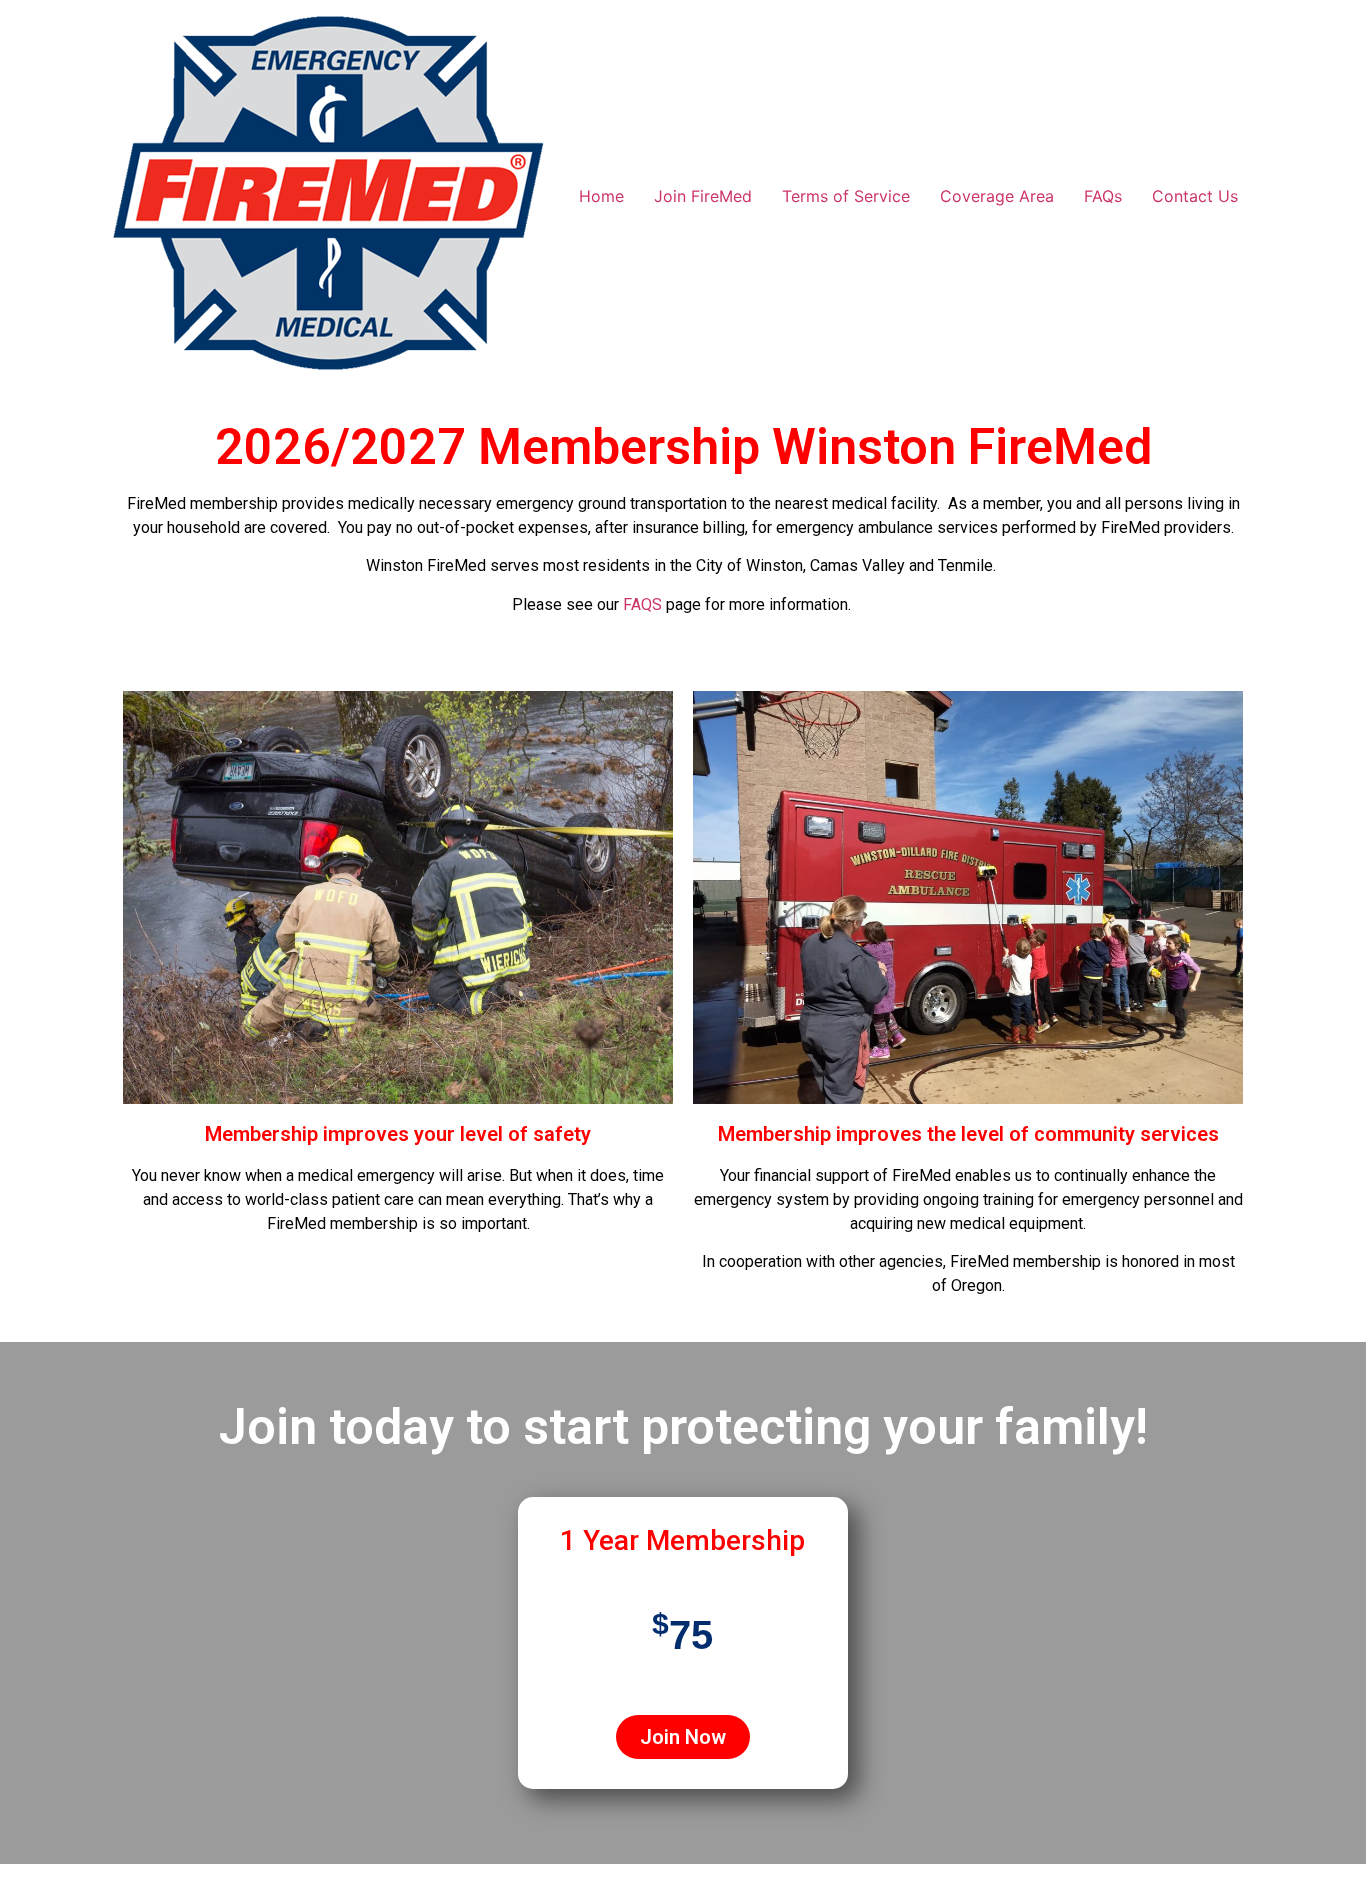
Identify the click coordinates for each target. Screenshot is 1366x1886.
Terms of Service (846, 196)
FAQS (642, 604)
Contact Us (1195, 196)
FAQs (1103, 196)
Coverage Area (997, 196)
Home (601, 196)
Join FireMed (703, 196)
